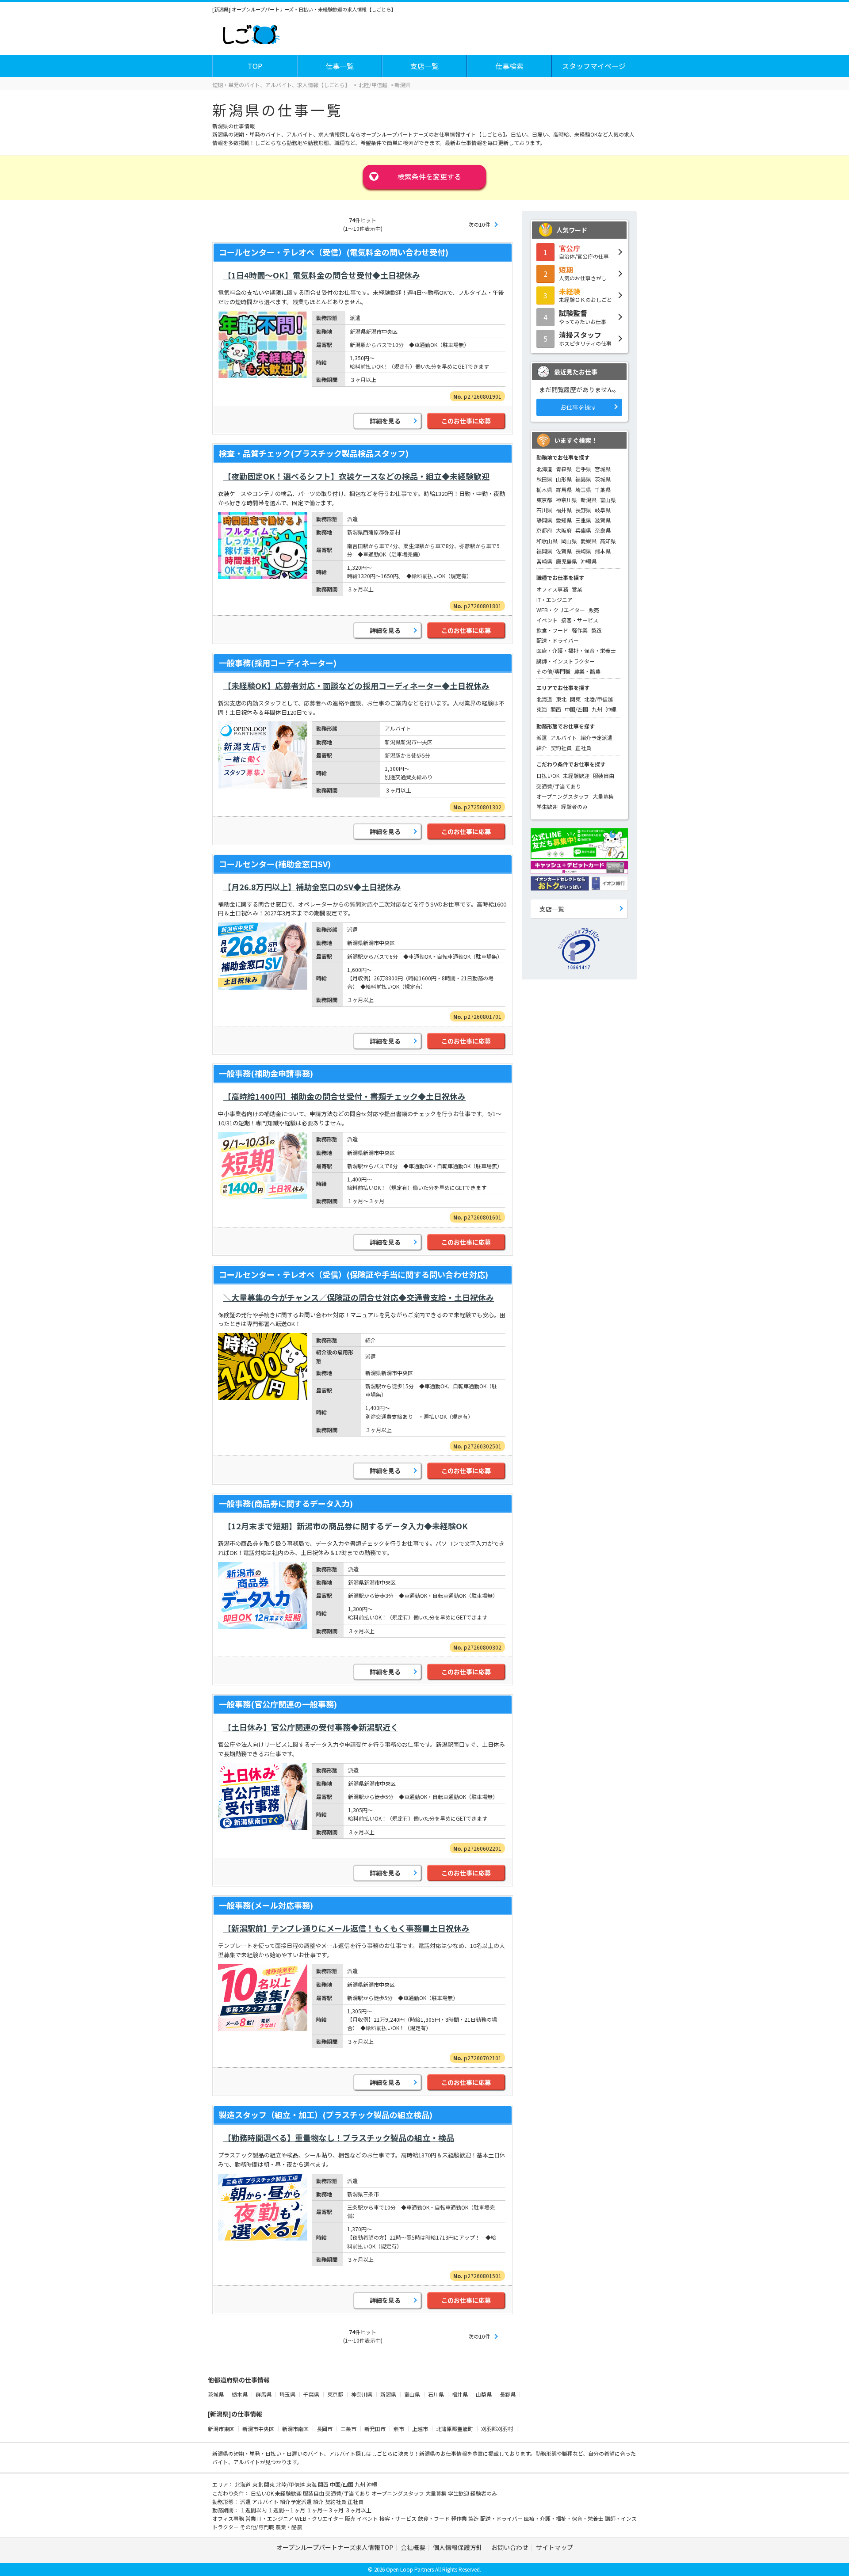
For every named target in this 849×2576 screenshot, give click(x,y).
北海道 (544, 469)
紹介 (542, 748)
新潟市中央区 (258, 2429)
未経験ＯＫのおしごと (585, 295)
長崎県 (583, 551)
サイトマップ (555, 2547)
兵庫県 (583, 530)
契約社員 (561, 748)
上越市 (420, 2429)
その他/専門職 (553, 671)
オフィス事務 (552, 589)
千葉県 (603, 490)
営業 (577, 589)
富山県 (608, 500)
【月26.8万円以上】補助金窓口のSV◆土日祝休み (312, 887)
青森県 (564, 469)
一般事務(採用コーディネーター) (278, 663)
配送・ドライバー (558, 640)
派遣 (542, 737)
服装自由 (604, 775)
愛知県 (564, 520)
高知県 (608, 541)
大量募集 (603, 796)
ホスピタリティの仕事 (585, 338)
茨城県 (603, 479)
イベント (547, 620)
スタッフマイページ (594, 66)
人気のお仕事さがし (583, 273)
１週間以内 (254, 2510)
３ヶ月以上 (358, 2510)
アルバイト (564, 737)
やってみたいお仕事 (583, 316)
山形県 (564, 479)
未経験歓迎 (576, 775)
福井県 (564, 510)
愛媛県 (589, 541)
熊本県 (603, 551)
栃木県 (544, 490)
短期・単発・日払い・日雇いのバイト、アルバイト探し (300, 2453)
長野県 (583, 510)
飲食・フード (552, 630)
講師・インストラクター (566, 661)
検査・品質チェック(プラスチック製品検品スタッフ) (314, 453)
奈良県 (603, 530)
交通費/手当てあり (559, 786)
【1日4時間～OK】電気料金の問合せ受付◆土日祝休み (322, 275)
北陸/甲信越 (599, 699)
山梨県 (484, 2394)
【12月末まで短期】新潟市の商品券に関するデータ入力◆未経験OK (346, 1526)
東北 (561, 699)
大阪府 (564, 530)
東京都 (544, 500)
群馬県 (564, 490)
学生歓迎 (547, 806)
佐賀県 (564, 551)
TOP (255, 66)
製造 (597, 630)
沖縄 (611, 709)
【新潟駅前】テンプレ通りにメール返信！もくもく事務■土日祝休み (346, 1928)
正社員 (583, 748)
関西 (556, 709)
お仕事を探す (578, 407)
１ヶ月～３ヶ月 (326, 2510)
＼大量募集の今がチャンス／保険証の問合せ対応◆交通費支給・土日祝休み (359, 1297)
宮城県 (603, 469)
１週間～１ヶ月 (287, 2510)
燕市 (399, 2429)
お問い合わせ (510, 2547)
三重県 (583, 520)
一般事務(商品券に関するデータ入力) (286, 1503)
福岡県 (544, 551)
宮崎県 (544, 561)
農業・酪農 (587, 671)
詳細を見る (385, 421)
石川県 (544, 510)
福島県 (583, 479)
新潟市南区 (295, 2429)
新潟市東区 (221, 2429)
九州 (597, 709)
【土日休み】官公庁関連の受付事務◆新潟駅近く (311, 1727)
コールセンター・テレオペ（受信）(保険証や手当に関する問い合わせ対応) (354, 1274)
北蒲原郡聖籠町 (455, 2429)
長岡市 (325, 2429)
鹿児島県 (566, 561)
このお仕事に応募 (466, 421)
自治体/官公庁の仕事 (584, 252)
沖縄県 (589, 561)
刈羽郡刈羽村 (497, 2429)
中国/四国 (576, 709)
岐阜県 (603, 510)
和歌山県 (547, 541)
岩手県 (583, 469)
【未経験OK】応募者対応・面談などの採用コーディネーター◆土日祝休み (356, 686)
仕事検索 (509, 66)
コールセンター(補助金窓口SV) (275, 864)
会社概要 (413, 2547)
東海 (542, 709)
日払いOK (548, 775)
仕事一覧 (340, 66)
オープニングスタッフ (563, 796)
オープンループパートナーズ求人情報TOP (335, 2547)
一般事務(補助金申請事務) (266, 1073)
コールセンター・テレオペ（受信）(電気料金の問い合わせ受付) (334, 252)
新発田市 (375, 2429)
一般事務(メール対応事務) (266, 1905)
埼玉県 (583, 490)
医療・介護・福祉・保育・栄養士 (576, 650)
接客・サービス (580, 620)
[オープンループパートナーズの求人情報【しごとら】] (251, 33)
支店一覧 (424, 66)
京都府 (544, 530)
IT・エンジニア (555, 600)
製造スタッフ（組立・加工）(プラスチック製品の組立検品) (326, 2115)
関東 (575, 699)
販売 (594, 610)
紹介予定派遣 (597, 737)
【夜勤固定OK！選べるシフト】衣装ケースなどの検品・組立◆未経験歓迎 (356, 476)
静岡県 (544, 520)
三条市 (348, 2429)
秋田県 (544, 479)
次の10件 (479, 224)
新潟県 (589, 500)
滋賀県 (603, 520)
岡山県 (569, 541)
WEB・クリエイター (561, 610)
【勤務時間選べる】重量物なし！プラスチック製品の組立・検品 (339, 2138)
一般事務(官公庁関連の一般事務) (278, 1704)
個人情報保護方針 (458, 2547)
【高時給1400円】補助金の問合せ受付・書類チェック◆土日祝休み (344, 1096)
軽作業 (580, 630)
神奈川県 (566, 500)
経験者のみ (574, 806)
